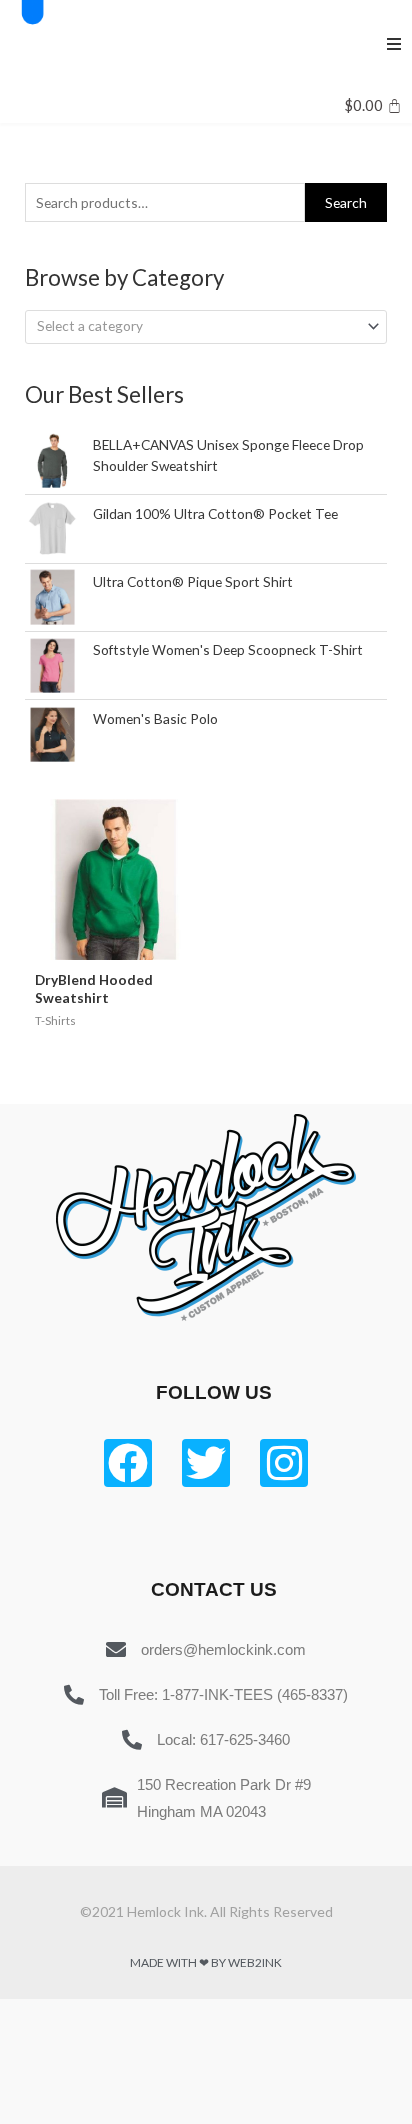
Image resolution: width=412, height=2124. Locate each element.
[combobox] (206, 327)
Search (346, 202)
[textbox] (198, 326)
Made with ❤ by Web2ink (206, 1962)
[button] (394, 44)
